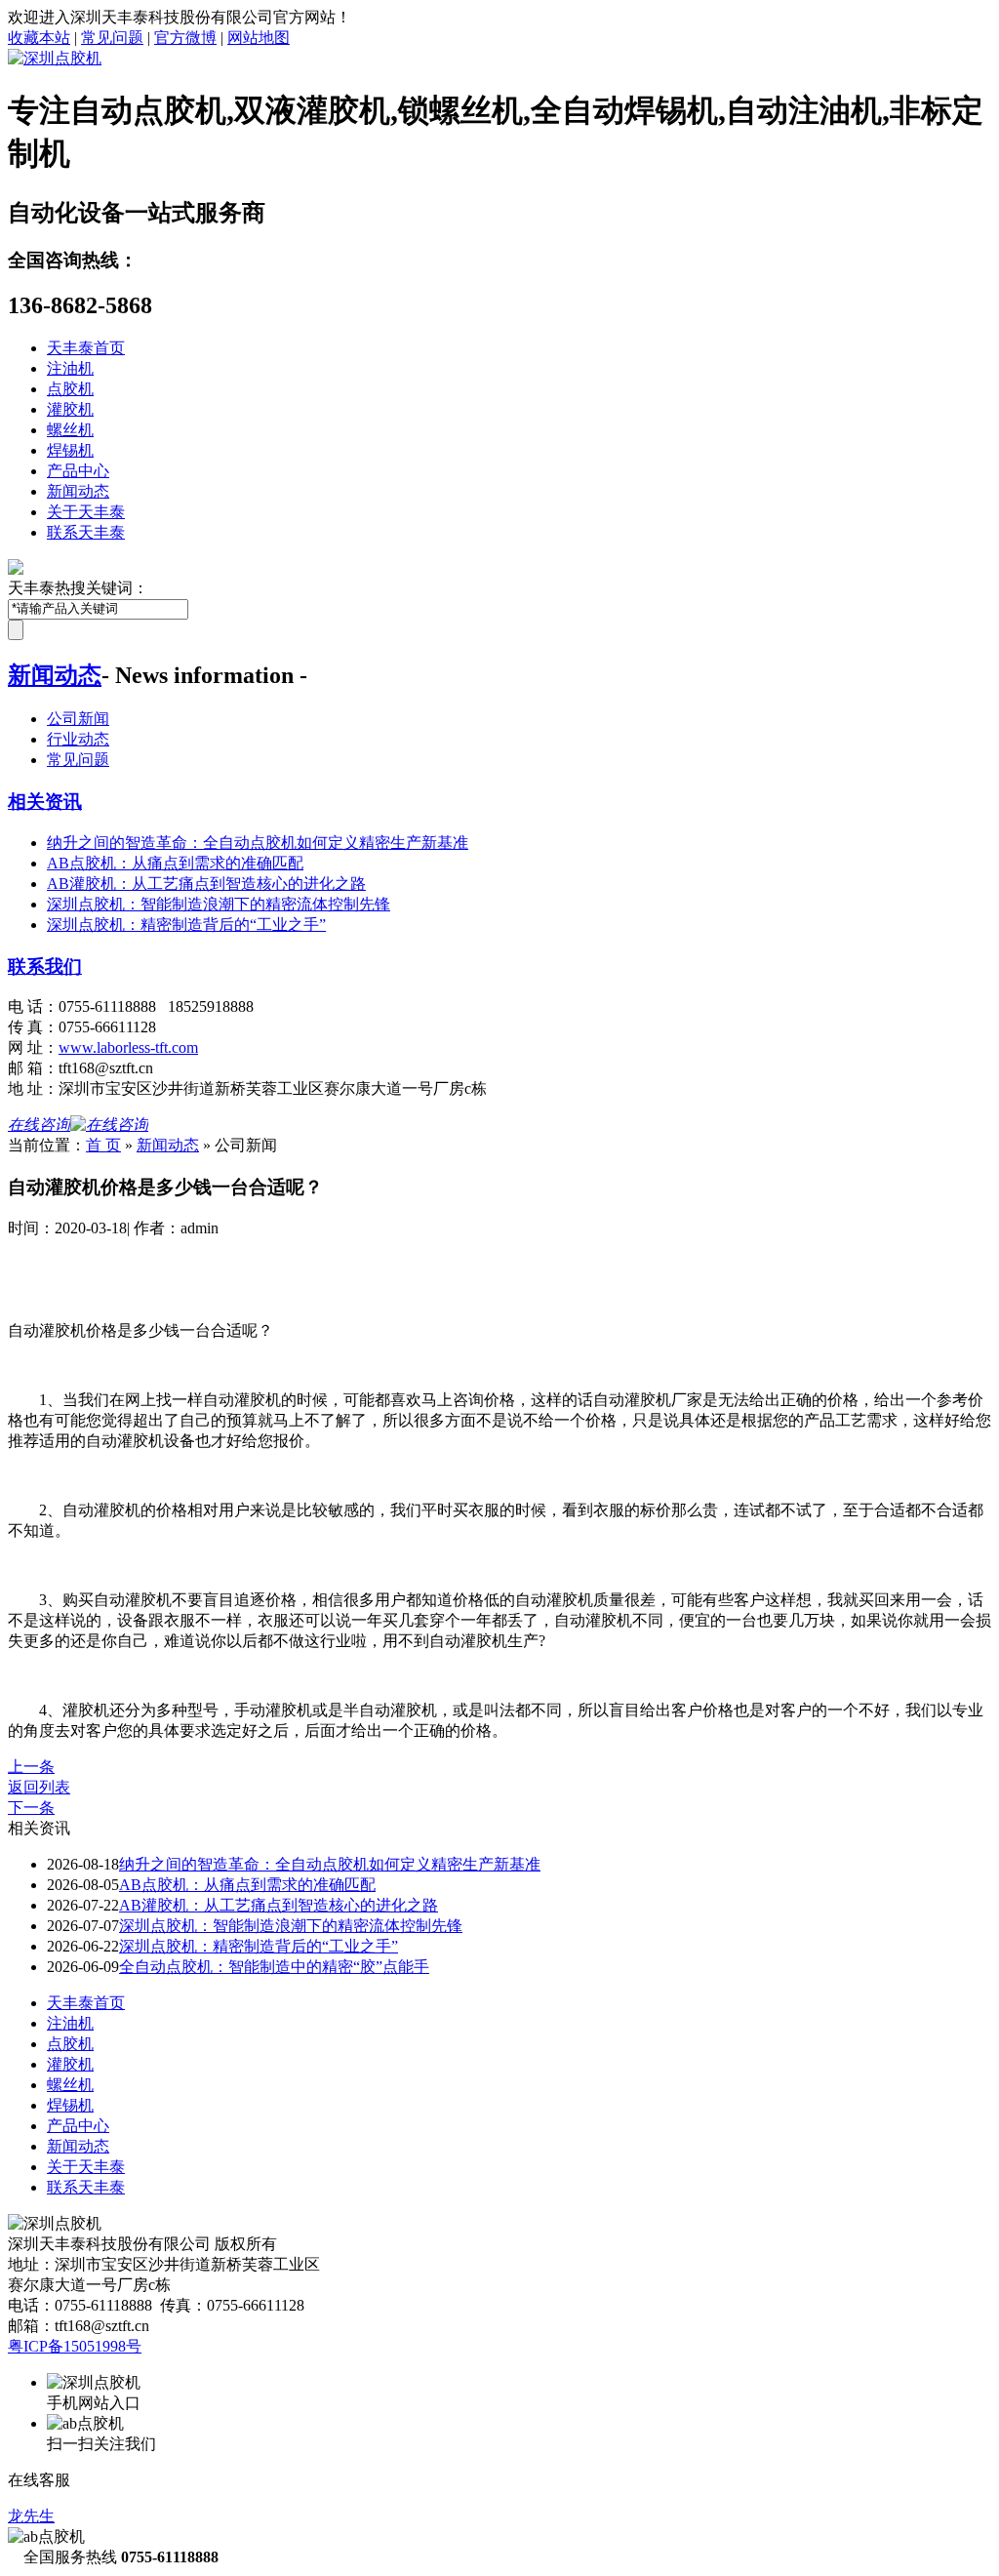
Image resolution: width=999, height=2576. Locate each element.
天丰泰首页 (86, 348)
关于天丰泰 (86, 512)
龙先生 (31, 2516)
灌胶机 (70, 409)
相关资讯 (45, 802)
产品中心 (78, 471)
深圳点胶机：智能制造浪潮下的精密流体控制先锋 (219, 904)
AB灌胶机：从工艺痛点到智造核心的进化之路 (206, 884)
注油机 (70, 368)
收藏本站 (39, 38)
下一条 (31, 1808)
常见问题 (112, 38)
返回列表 (39, 1787)
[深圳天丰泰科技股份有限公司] (55, 58)
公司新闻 (78, 719)
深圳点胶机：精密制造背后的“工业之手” (186, 925)
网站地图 (259, 38)
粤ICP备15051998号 (75, 2346)
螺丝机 (70, 430)
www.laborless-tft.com (128, 1047)
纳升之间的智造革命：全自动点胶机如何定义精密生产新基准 (258, 843)
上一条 (31, 1767)
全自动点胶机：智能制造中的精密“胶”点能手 (274, 1967)
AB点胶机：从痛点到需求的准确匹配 (175, 863)
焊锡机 (70, 450)
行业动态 (78, 739)
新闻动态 (78, 491)
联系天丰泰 (86, 532)
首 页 (103, 1145)
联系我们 (45, 966)
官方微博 (185, 38)
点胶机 (70, 389)
